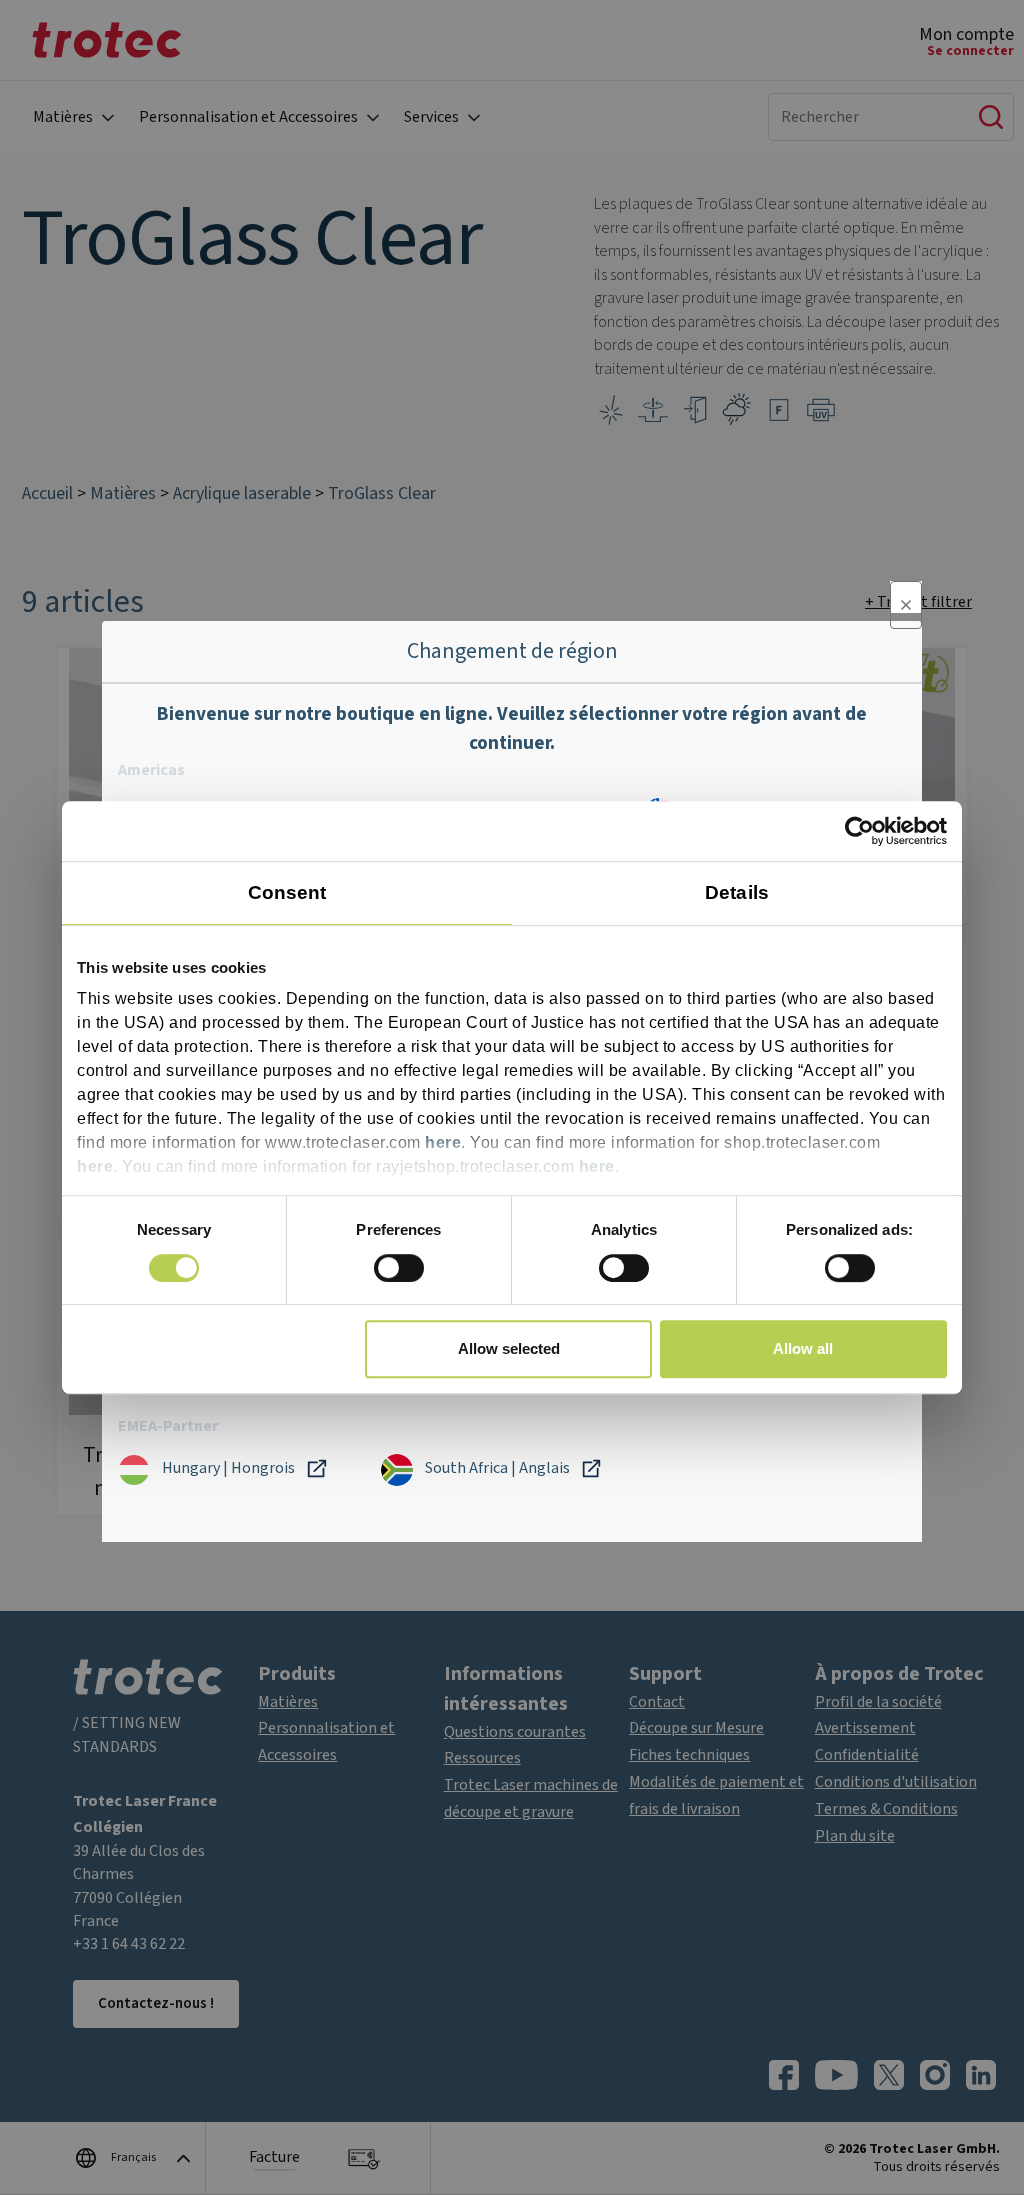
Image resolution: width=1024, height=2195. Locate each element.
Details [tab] (737, 892)
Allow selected (509, 1348)
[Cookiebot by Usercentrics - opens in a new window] (859, 831)
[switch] (399, 1268)
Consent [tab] (287, 892)
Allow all (803, 1348)
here (443, 1143)
